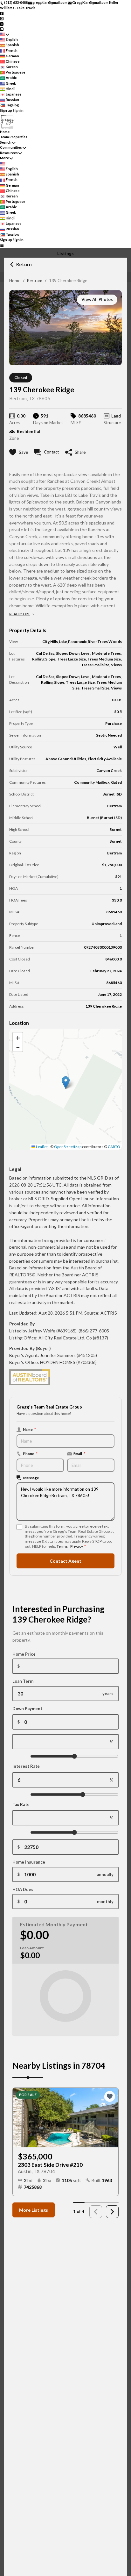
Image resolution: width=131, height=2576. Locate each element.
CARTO (114, 1147)
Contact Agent (65, 1561)
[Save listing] (110, 2096)
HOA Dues (23, 1889)
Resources (9, 153)
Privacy (76, 1546)
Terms (62, 1546)
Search (6, 142)
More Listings (34, 2210)
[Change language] (5, 34)
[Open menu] (2, 245)
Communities (11, 147)
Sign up (6, 110)
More (4, 158)
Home (15, 281)
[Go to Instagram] (2, 18)
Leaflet (41, 1147)
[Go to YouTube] (2, 29)
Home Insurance (29, 1862)
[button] (66, 1083)
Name (29, 1429)
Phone (30, 1453)
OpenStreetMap (68, 1147)
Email (79, 1453)
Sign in (18, 110)
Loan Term (23, 1681)
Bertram (35, 281)
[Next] (112, 2212)
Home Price (24, 1654)
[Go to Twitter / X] (2, 23)
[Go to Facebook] (2, 13)
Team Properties (14, 137)
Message (31, 1478)
